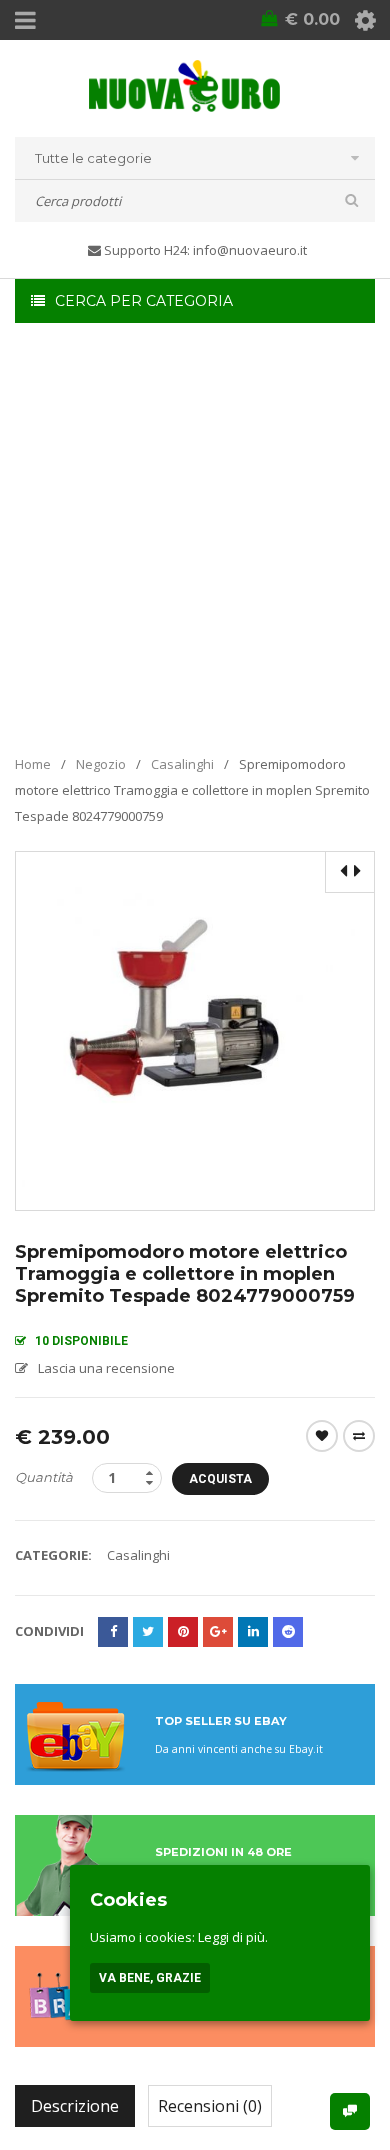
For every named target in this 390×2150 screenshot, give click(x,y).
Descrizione (75, 2106)
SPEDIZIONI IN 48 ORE (223, 1852)
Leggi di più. (233, 1937)
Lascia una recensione (106, 1368)
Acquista (220, 1479)
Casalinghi (182, 764)
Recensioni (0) (210, 2106)
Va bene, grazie (150, 1978)
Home (33, 764)
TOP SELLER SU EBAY (221, 1721)
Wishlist (322, 1436)
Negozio (101, 764)
